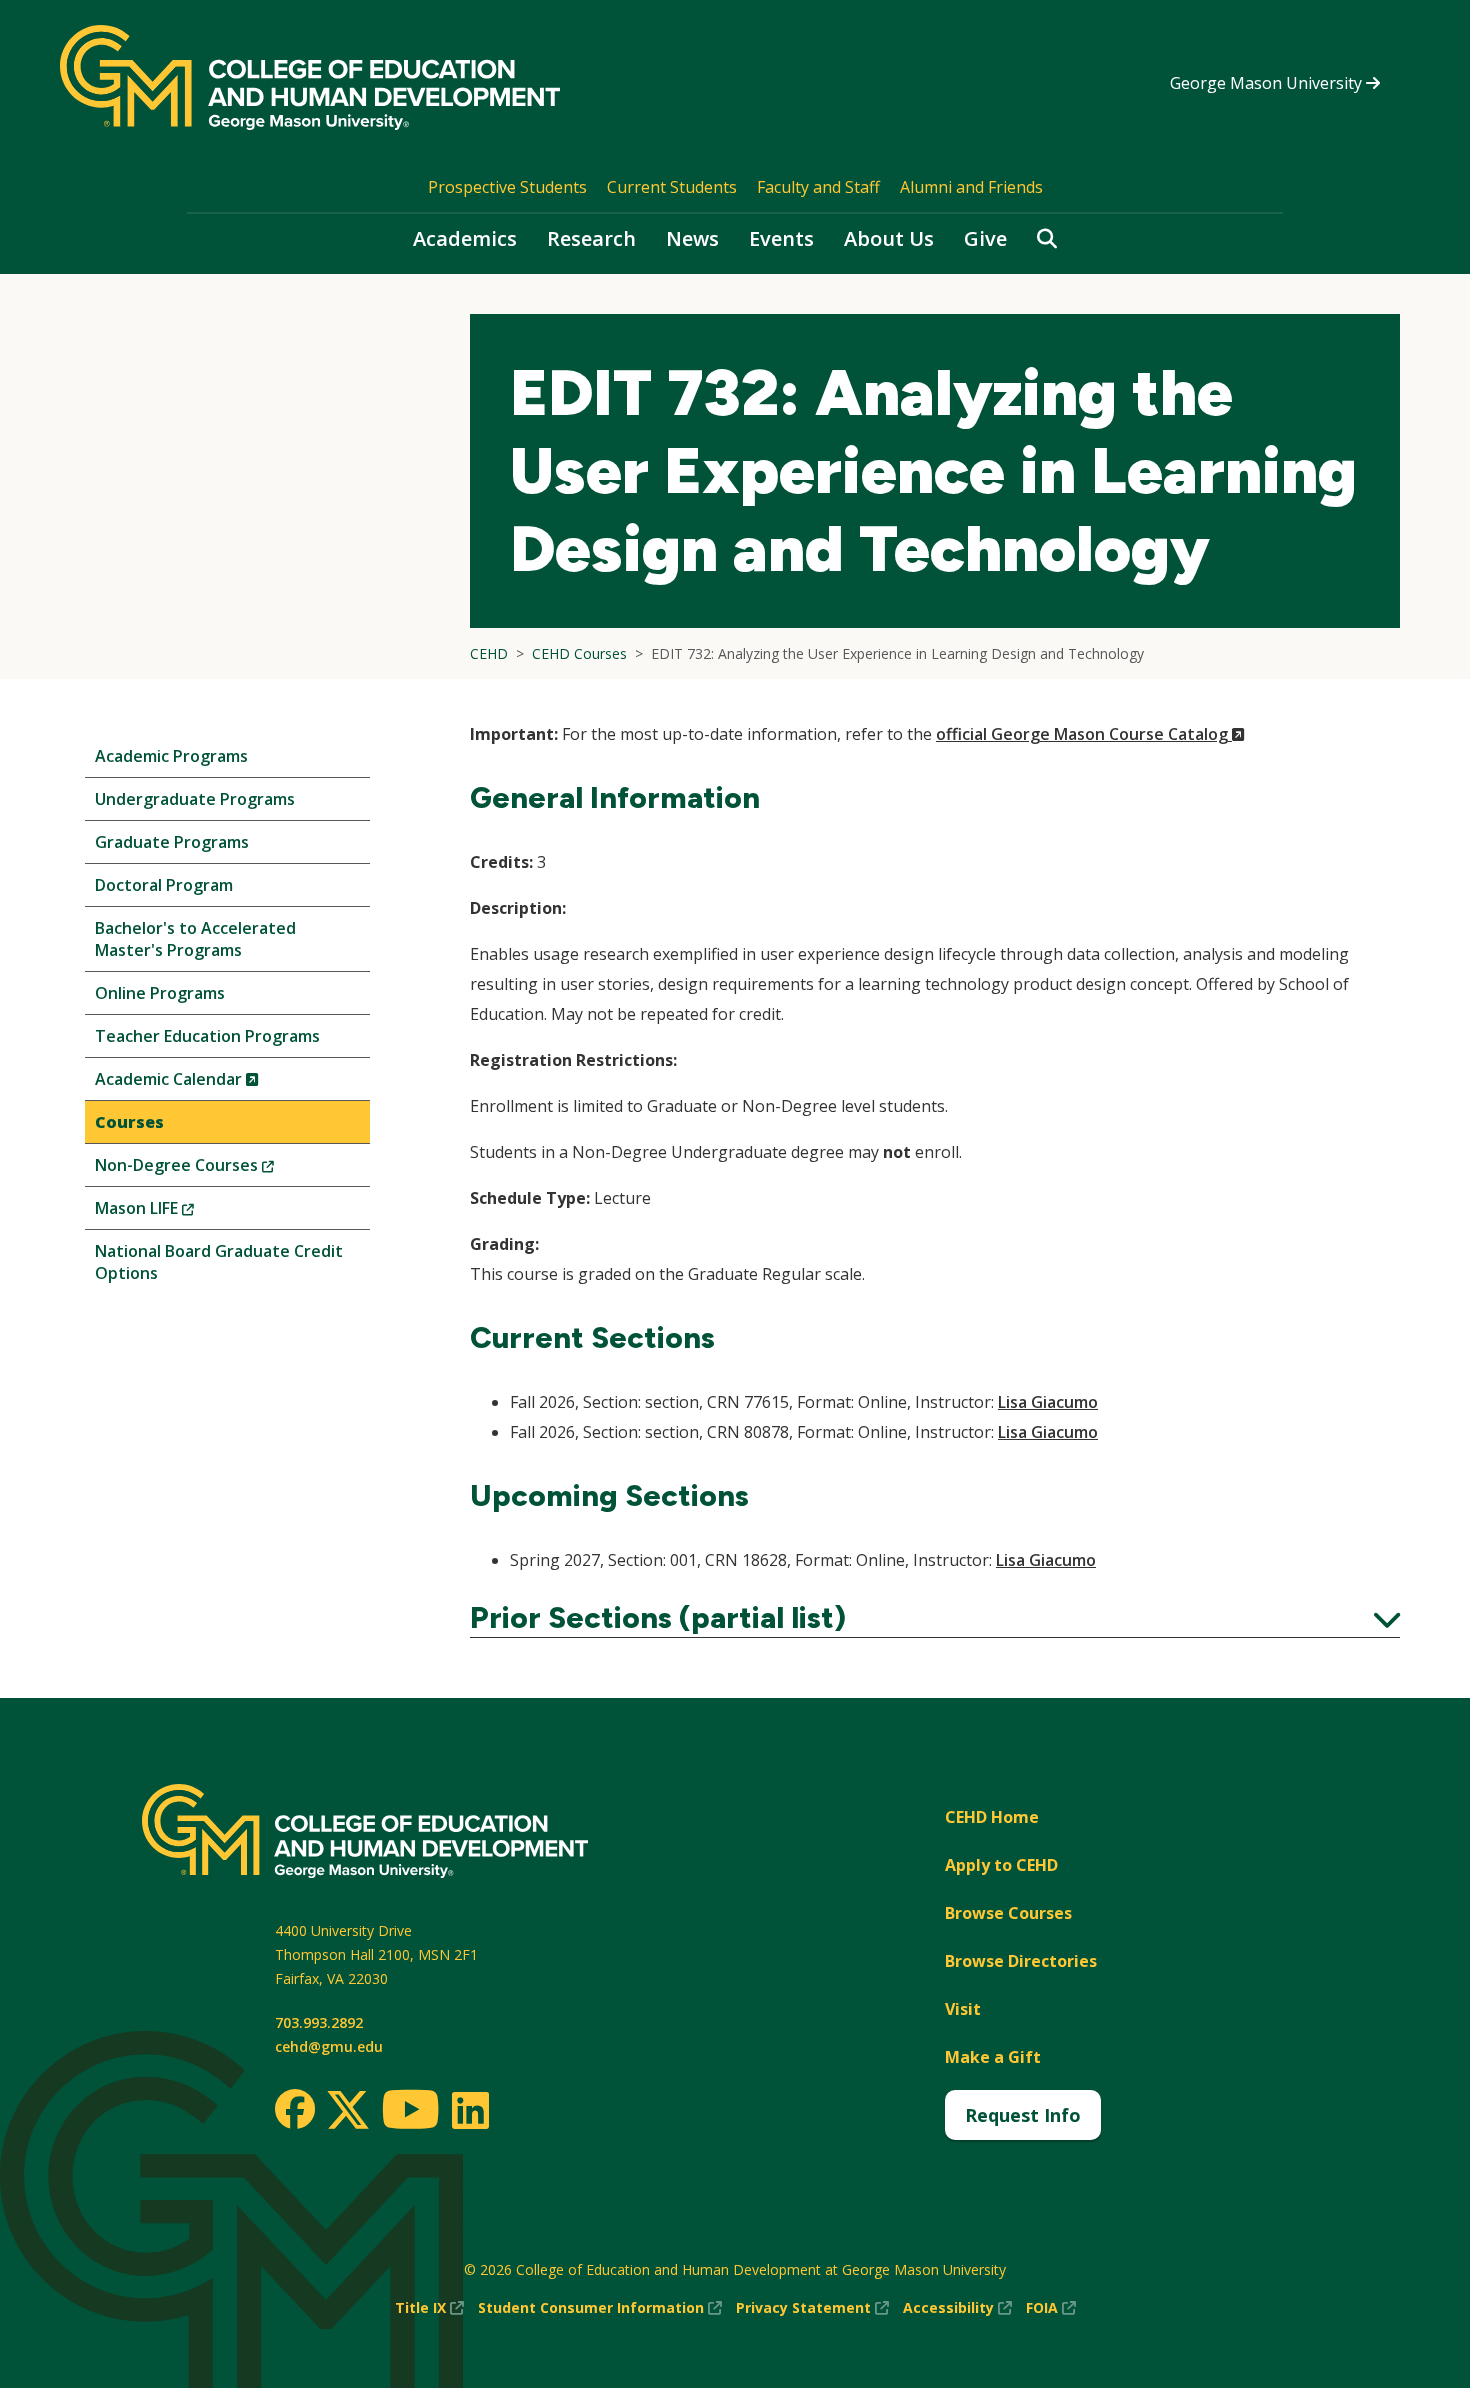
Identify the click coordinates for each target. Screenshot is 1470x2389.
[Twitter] (348, 2111)
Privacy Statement (812, 2308)
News (692, 238)
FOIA (1051, 2308)
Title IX (429, 2308)
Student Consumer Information (600, 2308)
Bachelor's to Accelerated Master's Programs (195, 939)
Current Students (672, 187)
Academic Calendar (210, 1083)
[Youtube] (410, 2112)
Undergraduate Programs (195, 799)
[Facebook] (295, 2109)
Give (985, 238)
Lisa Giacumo (1048, 1402)
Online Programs (160, 993)
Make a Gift (993, 2057)
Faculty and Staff (818, 187)
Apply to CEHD (1001, 1865)
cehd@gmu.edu (329, 2046)
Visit (963, 2009)
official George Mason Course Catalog (1090, 734)
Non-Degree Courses (218, 1169)
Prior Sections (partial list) (935, 1618)
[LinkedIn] (469, 2110)
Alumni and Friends (971, 187)
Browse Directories (1021, 1961)
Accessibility (957, 2308)
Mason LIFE (178, 1212)
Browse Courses (1008, 1913)
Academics (465, 238)
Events (781, 238)
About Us (889, 238)
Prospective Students (507, 187)
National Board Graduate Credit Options (219, 1262)
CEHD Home (992, 1817)
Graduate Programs (172, 842)
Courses (129, 1122)
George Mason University (1268, 83)
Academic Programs (171, 756)
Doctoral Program (164, 885)
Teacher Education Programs (207, 1036)
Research (591, 238)
